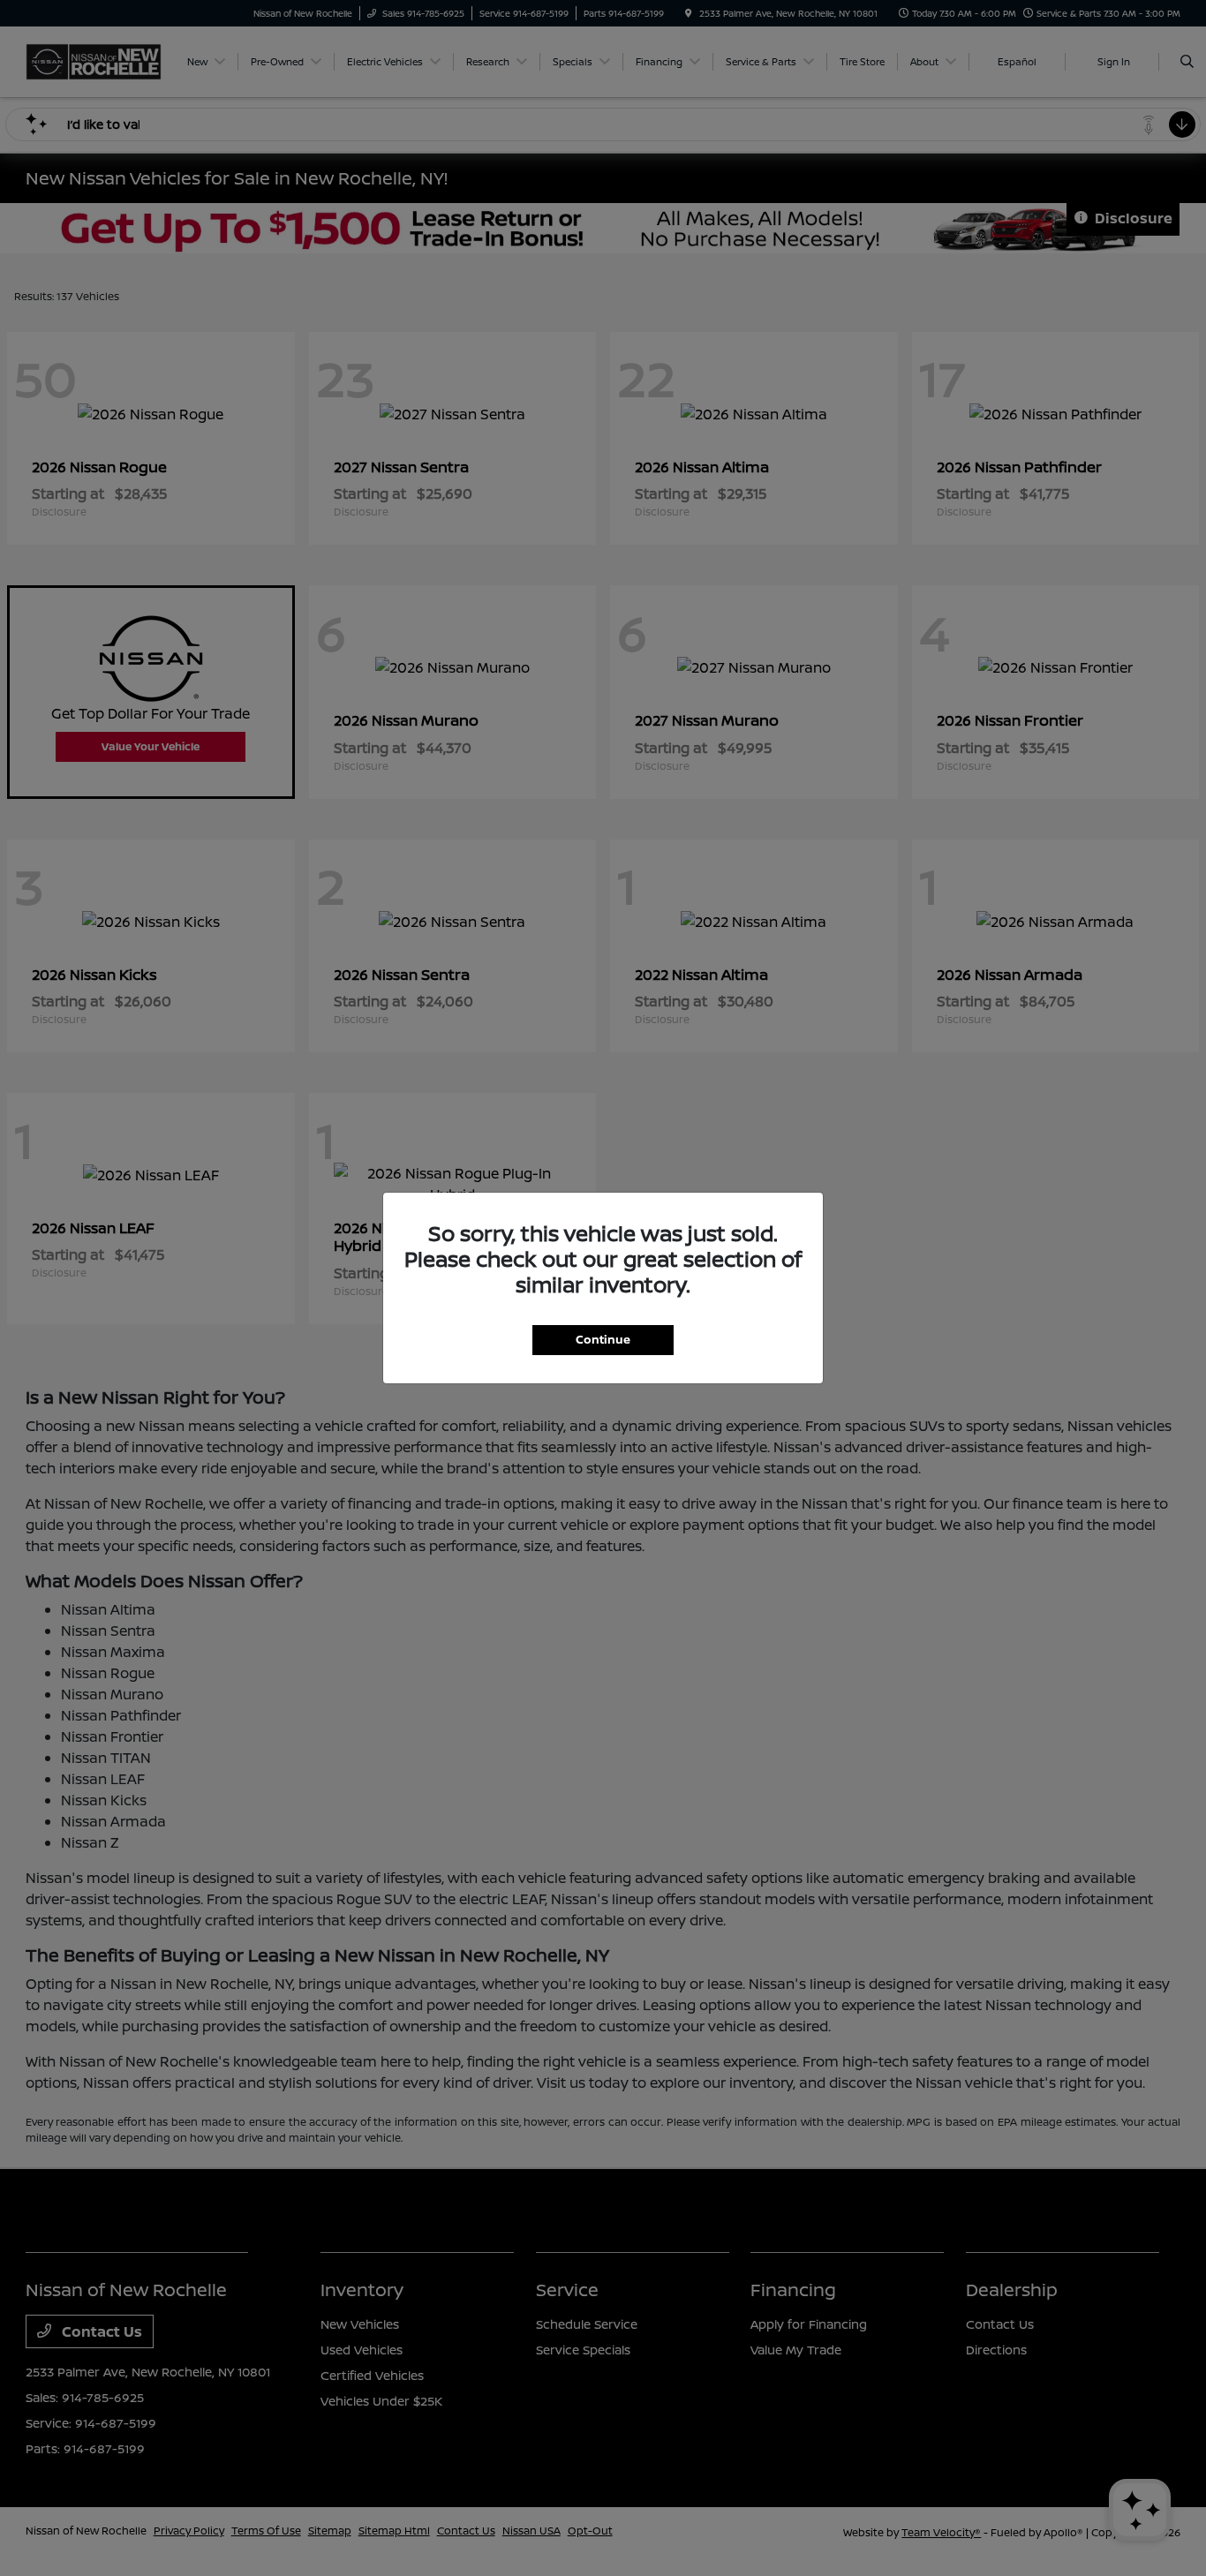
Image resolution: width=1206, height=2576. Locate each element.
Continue (603, 1339)
